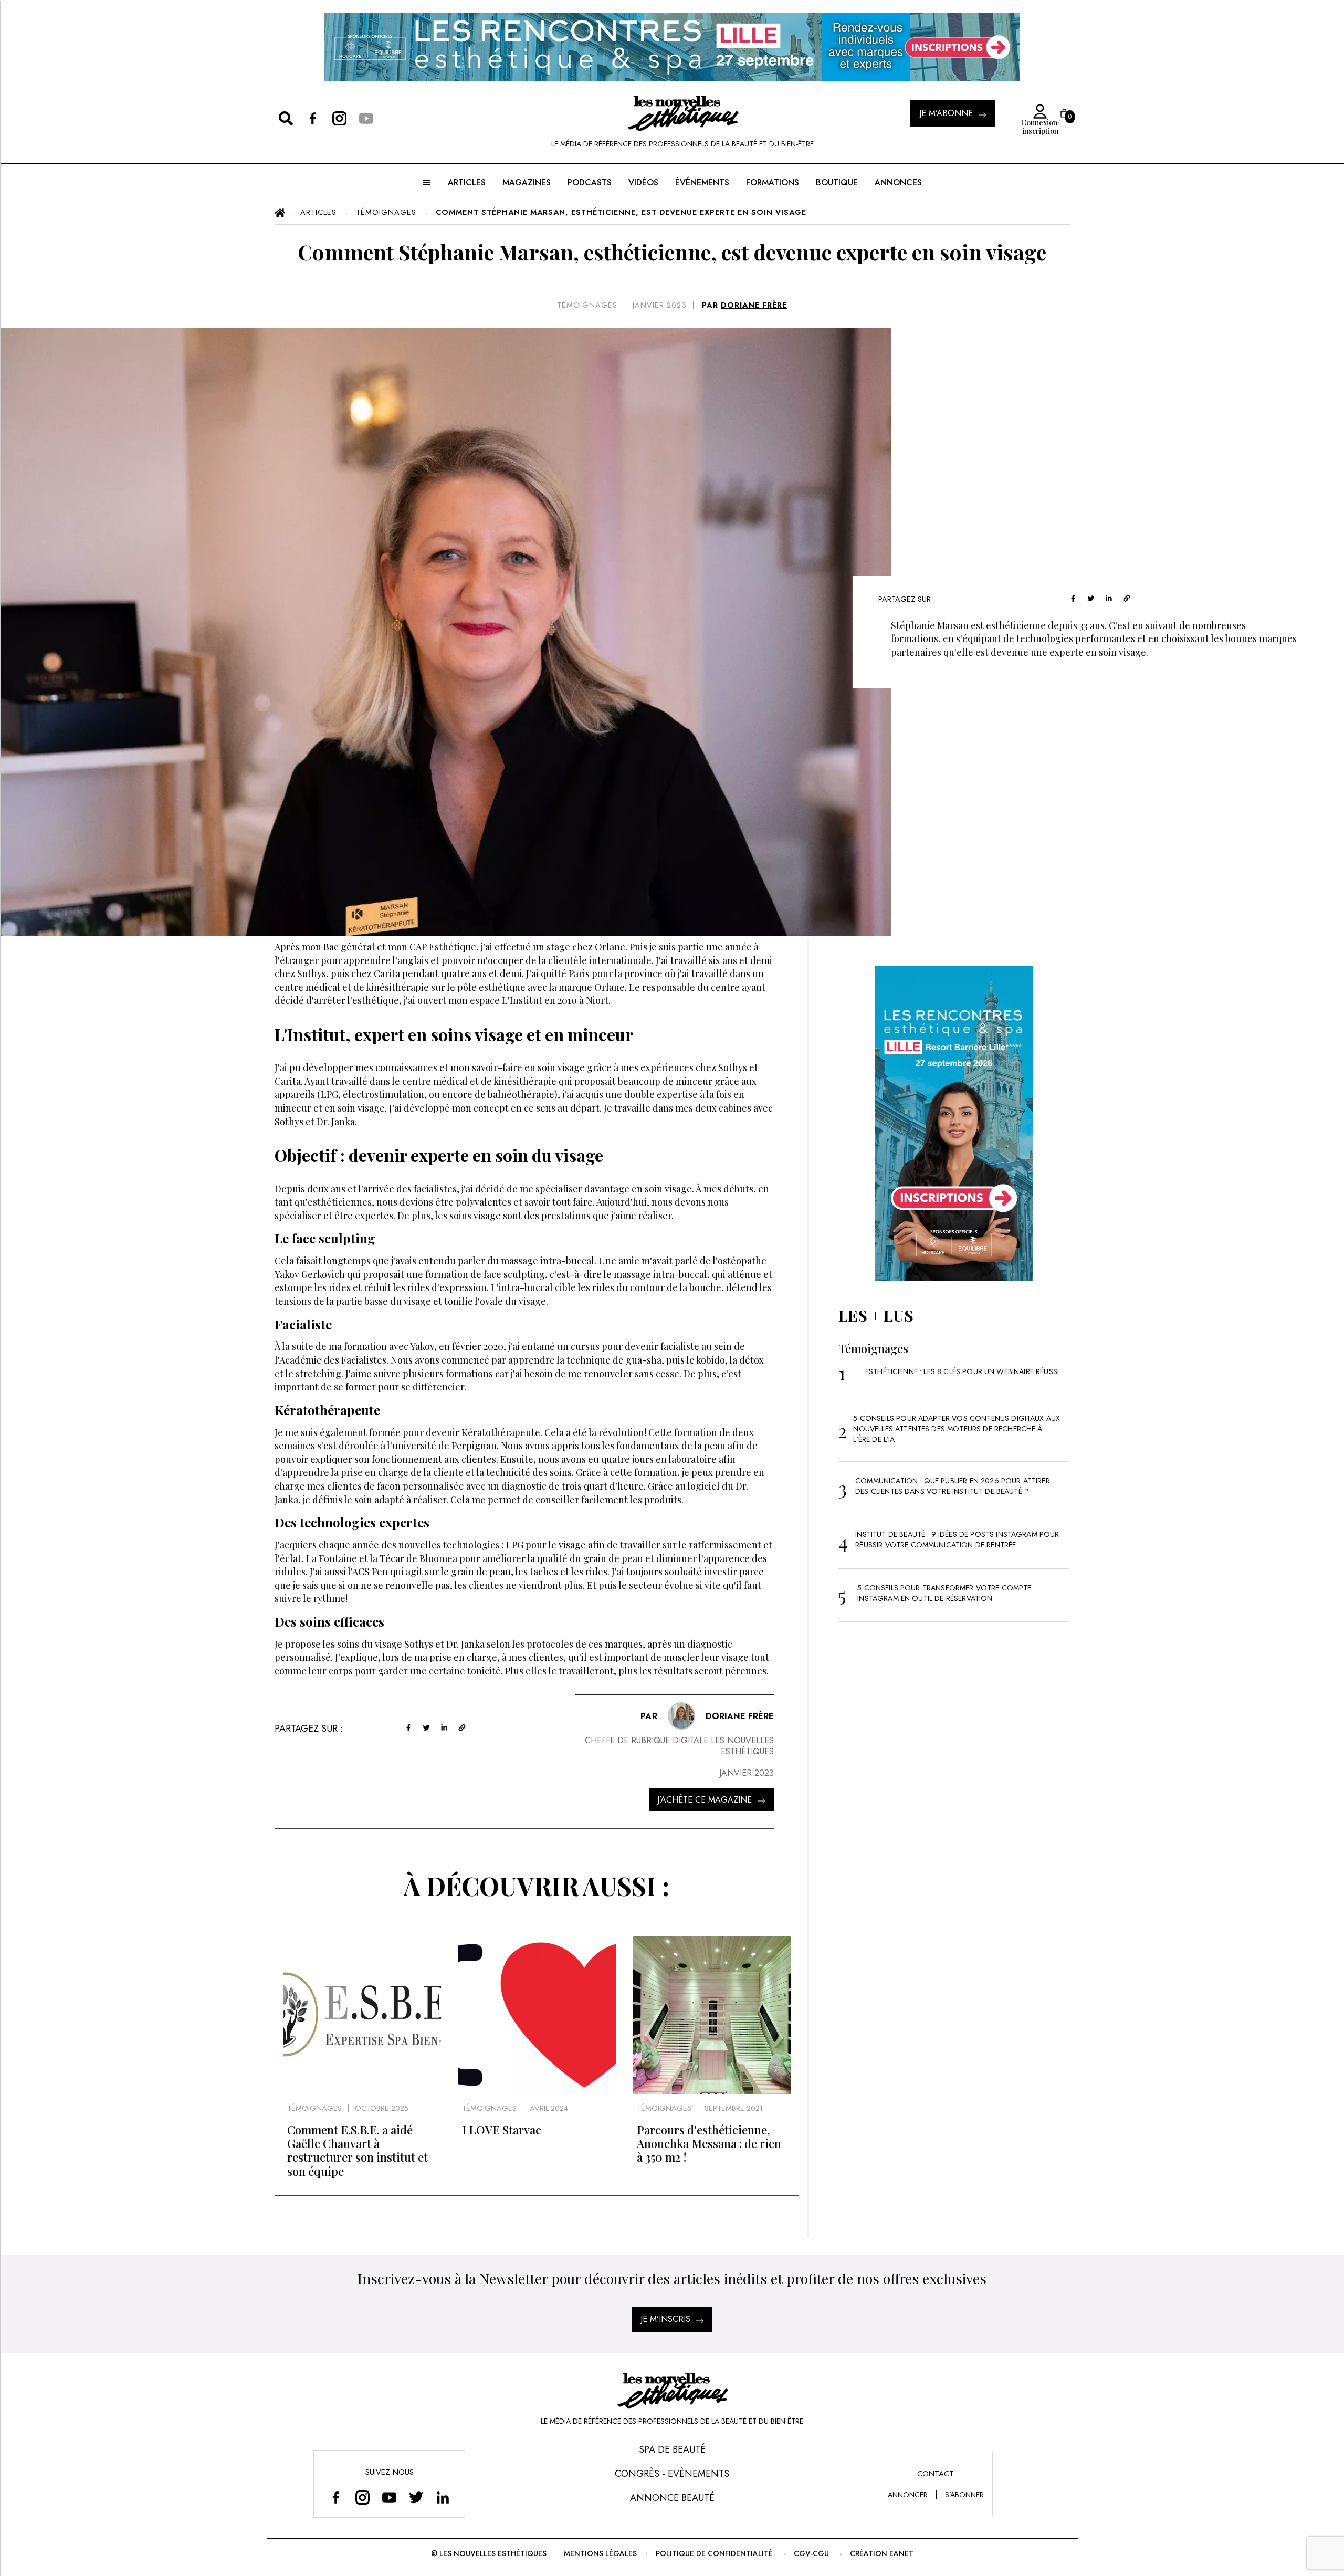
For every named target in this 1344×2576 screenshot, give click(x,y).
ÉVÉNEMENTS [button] (702, 182)
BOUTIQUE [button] (837, 182)
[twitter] (1091, 597)
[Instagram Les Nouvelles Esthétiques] (363, 2497)
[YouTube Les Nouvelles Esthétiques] (389, 2497)
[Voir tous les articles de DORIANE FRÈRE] (681, 1716)
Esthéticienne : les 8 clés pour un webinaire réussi (962, 1371)
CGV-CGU (811, 2553)
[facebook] (1073, 597)
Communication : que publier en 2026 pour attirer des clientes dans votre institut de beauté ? (953, 1486)
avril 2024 (549, 2108)
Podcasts (590, 182)
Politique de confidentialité (714, 2553)
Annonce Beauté (672, 2498)
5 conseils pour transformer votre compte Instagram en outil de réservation (944, 1593)
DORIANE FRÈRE (754, 305)
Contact (936, 2474)
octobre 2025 (382, 2108)
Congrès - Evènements (672, 2474)
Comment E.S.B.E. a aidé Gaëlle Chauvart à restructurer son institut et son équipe (358, 2150)
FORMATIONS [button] (773, 182)
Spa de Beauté (672, 2449)
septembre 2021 (734, 2108)
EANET (901, 2553)
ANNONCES (898, 182)
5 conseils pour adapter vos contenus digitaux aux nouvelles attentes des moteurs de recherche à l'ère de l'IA (957, 1429)
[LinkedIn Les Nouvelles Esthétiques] (443, 2497)
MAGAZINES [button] (527, 182)
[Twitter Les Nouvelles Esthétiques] (416, 2497)
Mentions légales (600, 2553)
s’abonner (964, 2495)
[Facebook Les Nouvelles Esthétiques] (336, 2497)
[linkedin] (1109, 597)
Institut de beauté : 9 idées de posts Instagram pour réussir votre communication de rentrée (957, 1540)
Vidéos (643, 182)
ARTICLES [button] (467, 182)
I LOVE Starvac (502, 2130)
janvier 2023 (660, 305)
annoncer (908, 2495)
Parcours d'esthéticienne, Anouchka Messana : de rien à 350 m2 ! (709, 2144)
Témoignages (587, 305)
